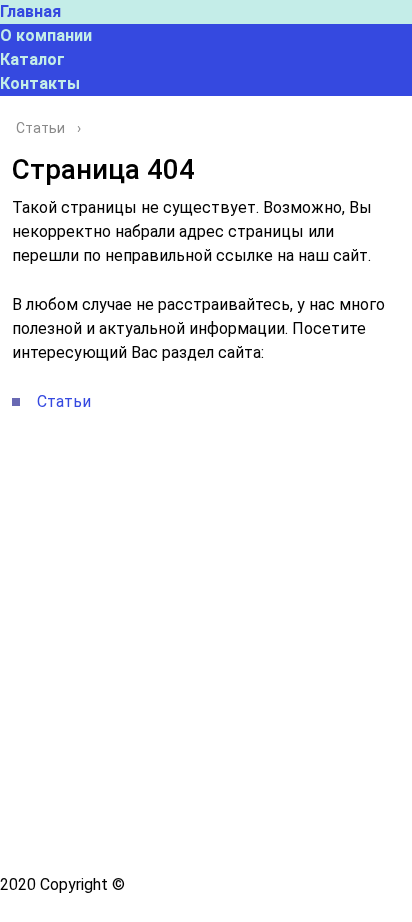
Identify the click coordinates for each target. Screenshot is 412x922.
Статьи (64, 401)
